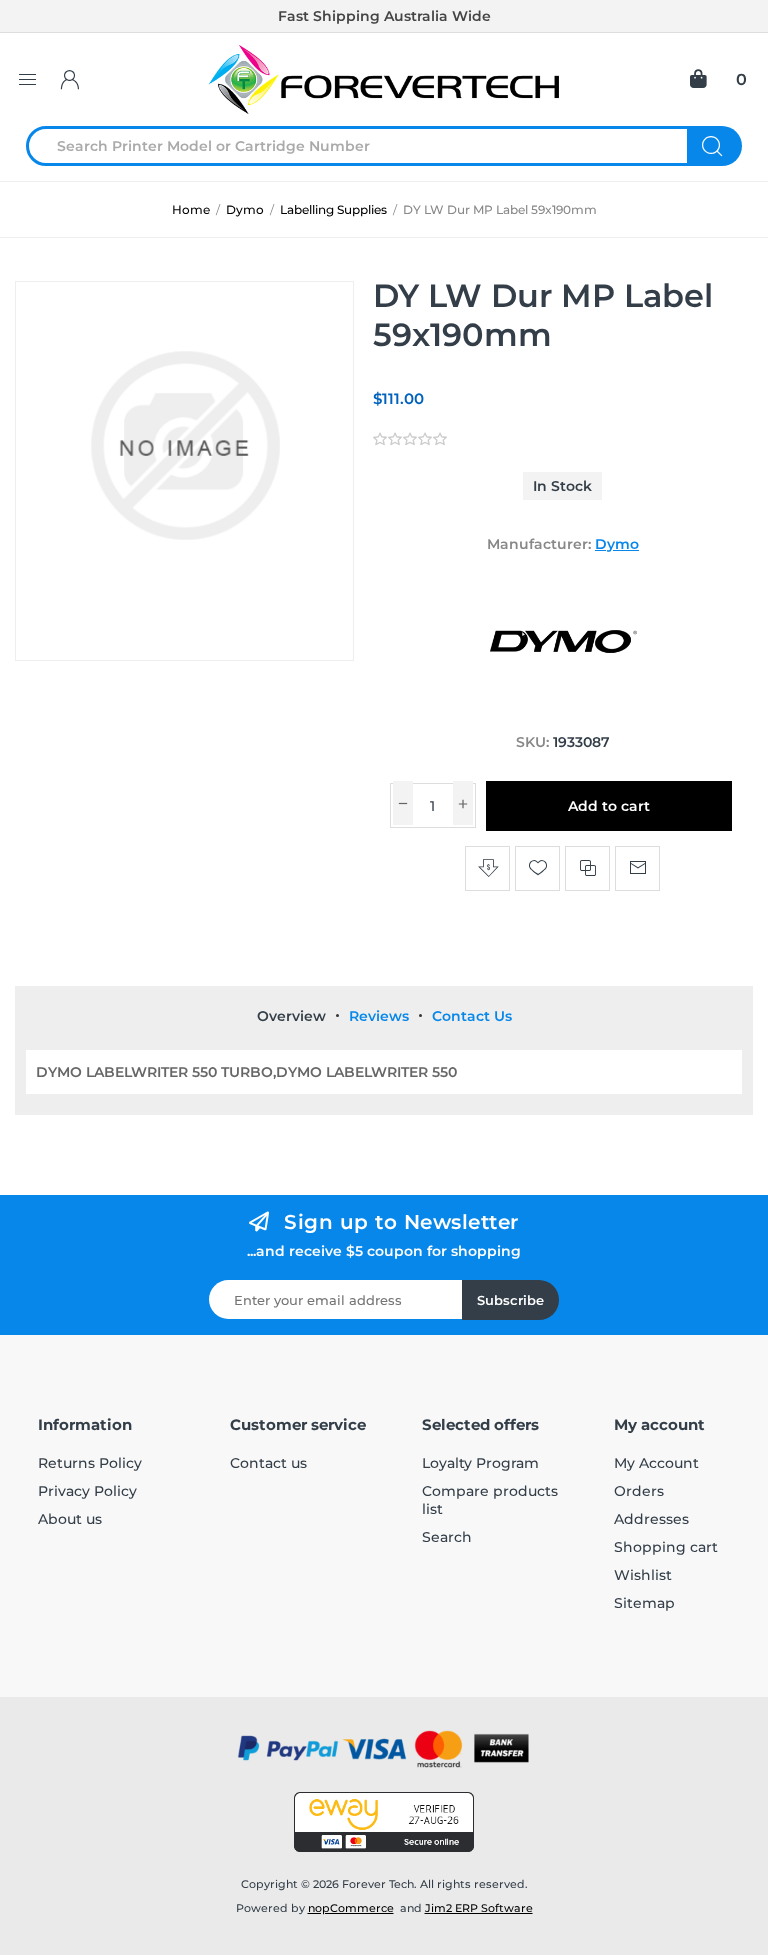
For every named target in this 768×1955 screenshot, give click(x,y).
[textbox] (369, 146)
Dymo (617, 544)
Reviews (379, 1016)
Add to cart (609, 806)
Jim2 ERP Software (479, 1908)
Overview (291, 1016)
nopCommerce (351, 1908)
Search (714, 146)
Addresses (651, 1519)
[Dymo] (563, 704)
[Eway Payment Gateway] (384, 1822)
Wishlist (643, 1575)
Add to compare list (587, 868)
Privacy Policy (87, 1491)
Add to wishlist (537, 868)
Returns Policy (90, 1463)
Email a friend (637, 868)
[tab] (291, 1016)
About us (70, 1519)
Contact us (268, 1463)
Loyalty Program (480, 1463)
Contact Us (472, 1016)
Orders (639, 1491)
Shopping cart (666, 1547)
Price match (487, 868)
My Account (656, 1463)
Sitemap (644, 1603)
